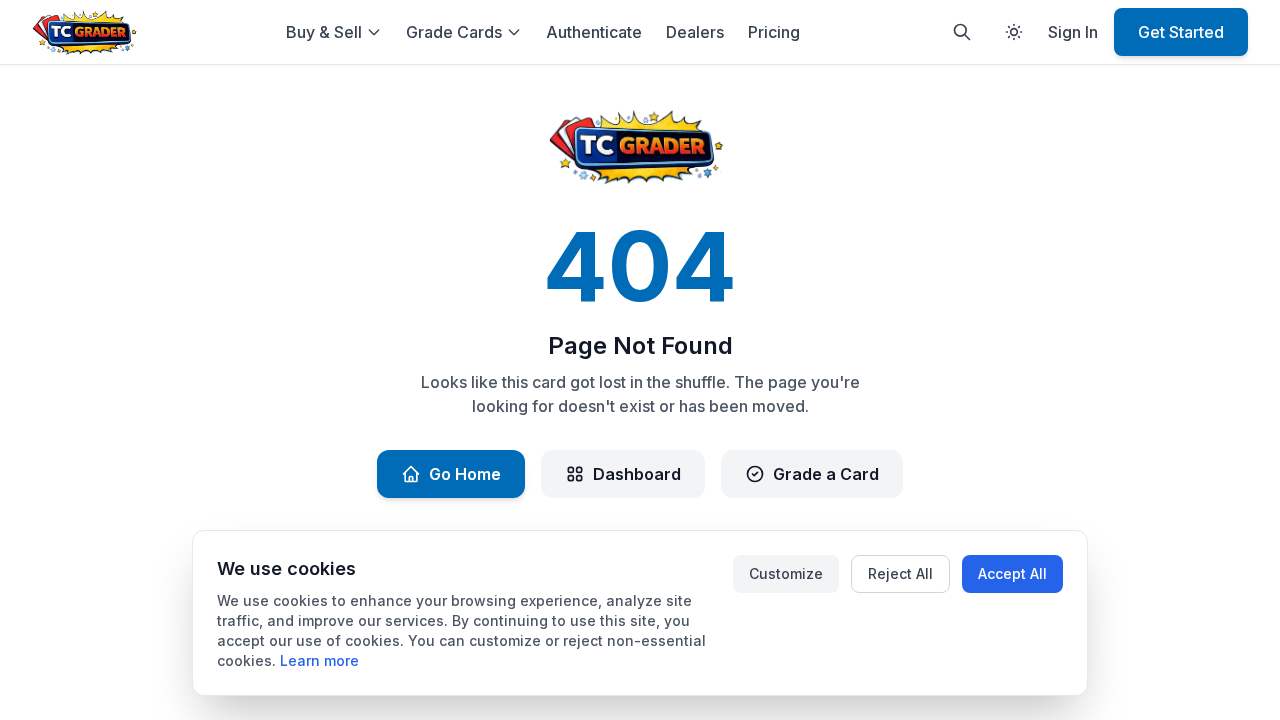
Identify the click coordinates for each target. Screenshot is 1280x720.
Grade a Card (826, 474)
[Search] (962, 32)
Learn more (319, 660)
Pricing (774, 32)
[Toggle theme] (1014, 32)
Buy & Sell (324, 32)
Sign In (1073, 32)
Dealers (695, 32)
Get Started (1181, 32)
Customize (786, 573)
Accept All (1012, 573)
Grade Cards (454, 32)
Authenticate (594, 32)
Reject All (900, 573)
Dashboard (637, 474)
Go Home (465, 474)
